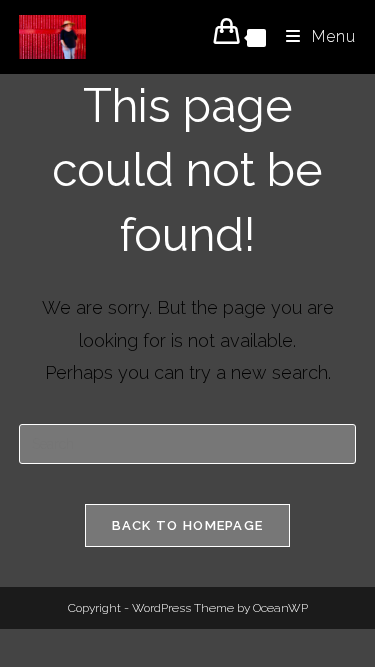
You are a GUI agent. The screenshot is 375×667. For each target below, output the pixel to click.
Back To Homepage (188, 525)
